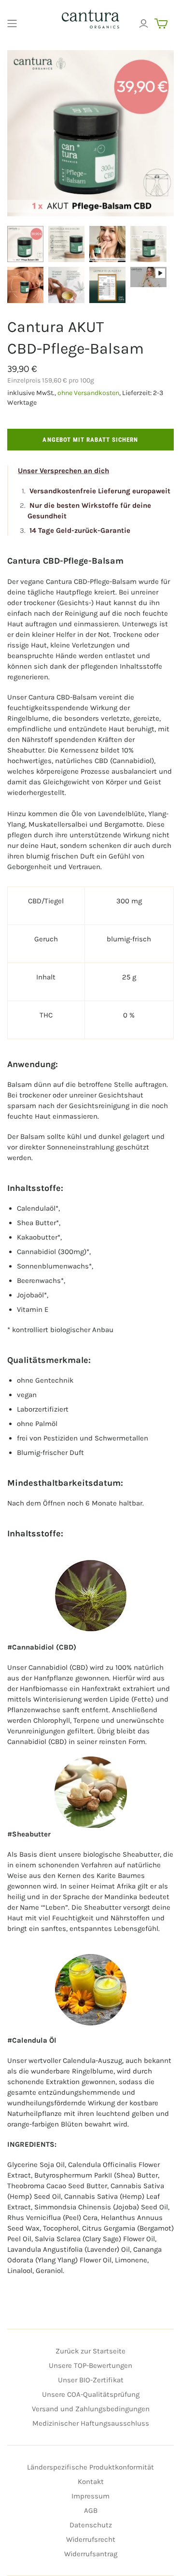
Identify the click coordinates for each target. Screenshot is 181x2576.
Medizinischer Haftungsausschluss (91, 2423)
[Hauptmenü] (12, 24)
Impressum (90, 2496)
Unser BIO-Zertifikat (91, 2380)
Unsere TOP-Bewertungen (90, 2365)
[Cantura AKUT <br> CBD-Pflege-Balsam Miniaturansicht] (25, 244)
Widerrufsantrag (91, 2554)
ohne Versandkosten (88, 393)
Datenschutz (91, 2525)
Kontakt (91, 2482)
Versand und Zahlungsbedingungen (91, 2409)
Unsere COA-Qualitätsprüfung (91, 2394)
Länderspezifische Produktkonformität (90, 2467)
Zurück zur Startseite (90, 2351)
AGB (91, 2510)
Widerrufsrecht (91, 2539)
